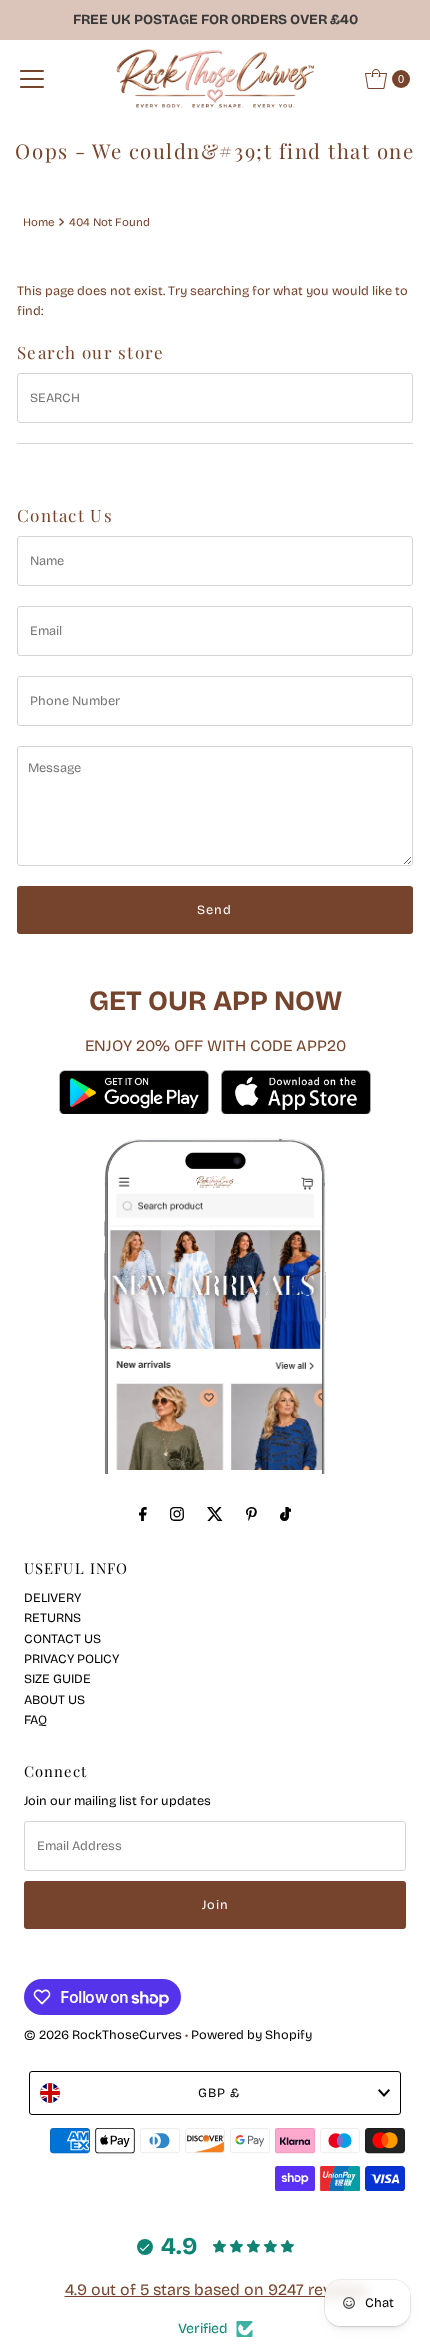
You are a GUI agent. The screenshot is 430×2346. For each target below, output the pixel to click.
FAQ (35, 1719)
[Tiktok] (285, 1514)
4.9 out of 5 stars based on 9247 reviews (215, 2289)
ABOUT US (54, 1699)
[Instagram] (177, 1514)
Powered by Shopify (251, 2034)
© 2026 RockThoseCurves (103, 2034)
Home (38, 222)
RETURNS (52, 1617)
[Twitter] (215, 1514)
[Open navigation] (32, 79)
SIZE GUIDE (57, 1678)
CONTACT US (62, 1638)
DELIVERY (52, 1597)
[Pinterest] (251, 1514)
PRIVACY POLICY (71, 1658)
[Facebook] (143, 1514)
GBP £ (219, 2092)
